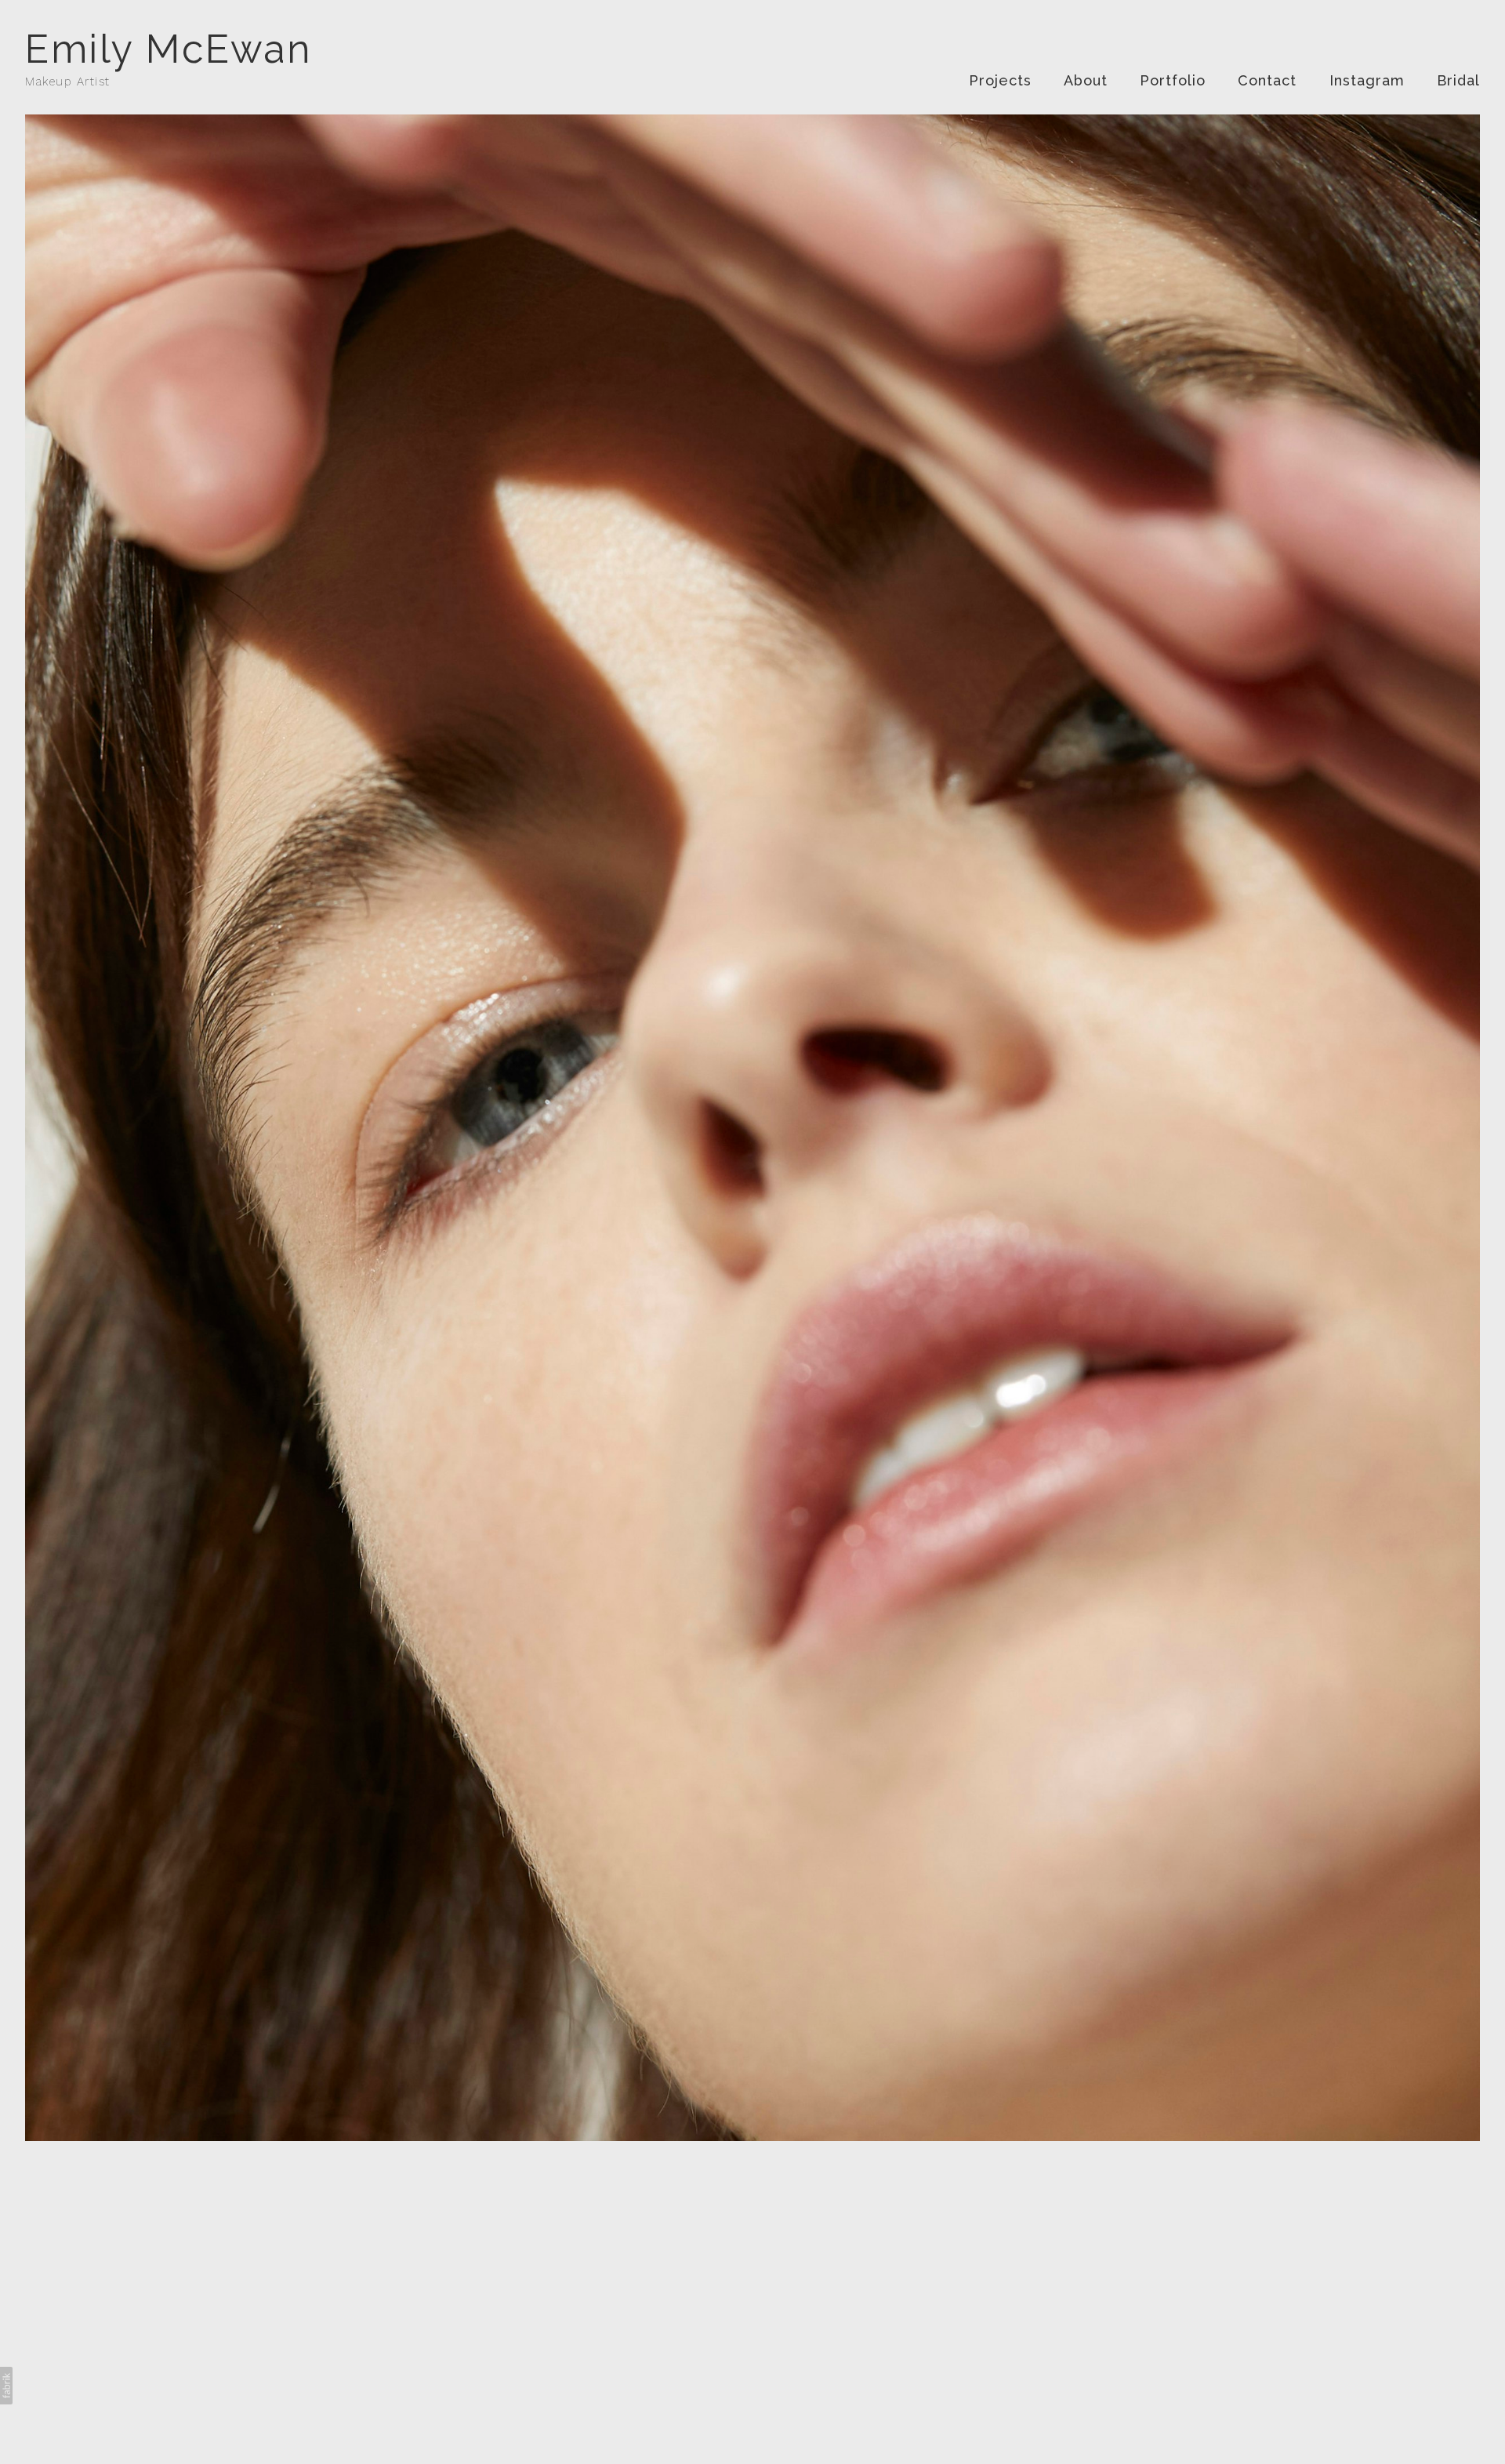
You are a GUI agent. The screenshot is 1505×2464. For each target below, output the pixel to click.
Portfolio (1173, 80)
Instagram (1367, 80)
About (1086, 80)
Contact (1267, 80)
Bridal (1458, 80)
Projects (1000, 80)
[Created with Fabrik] (6, 2386)
